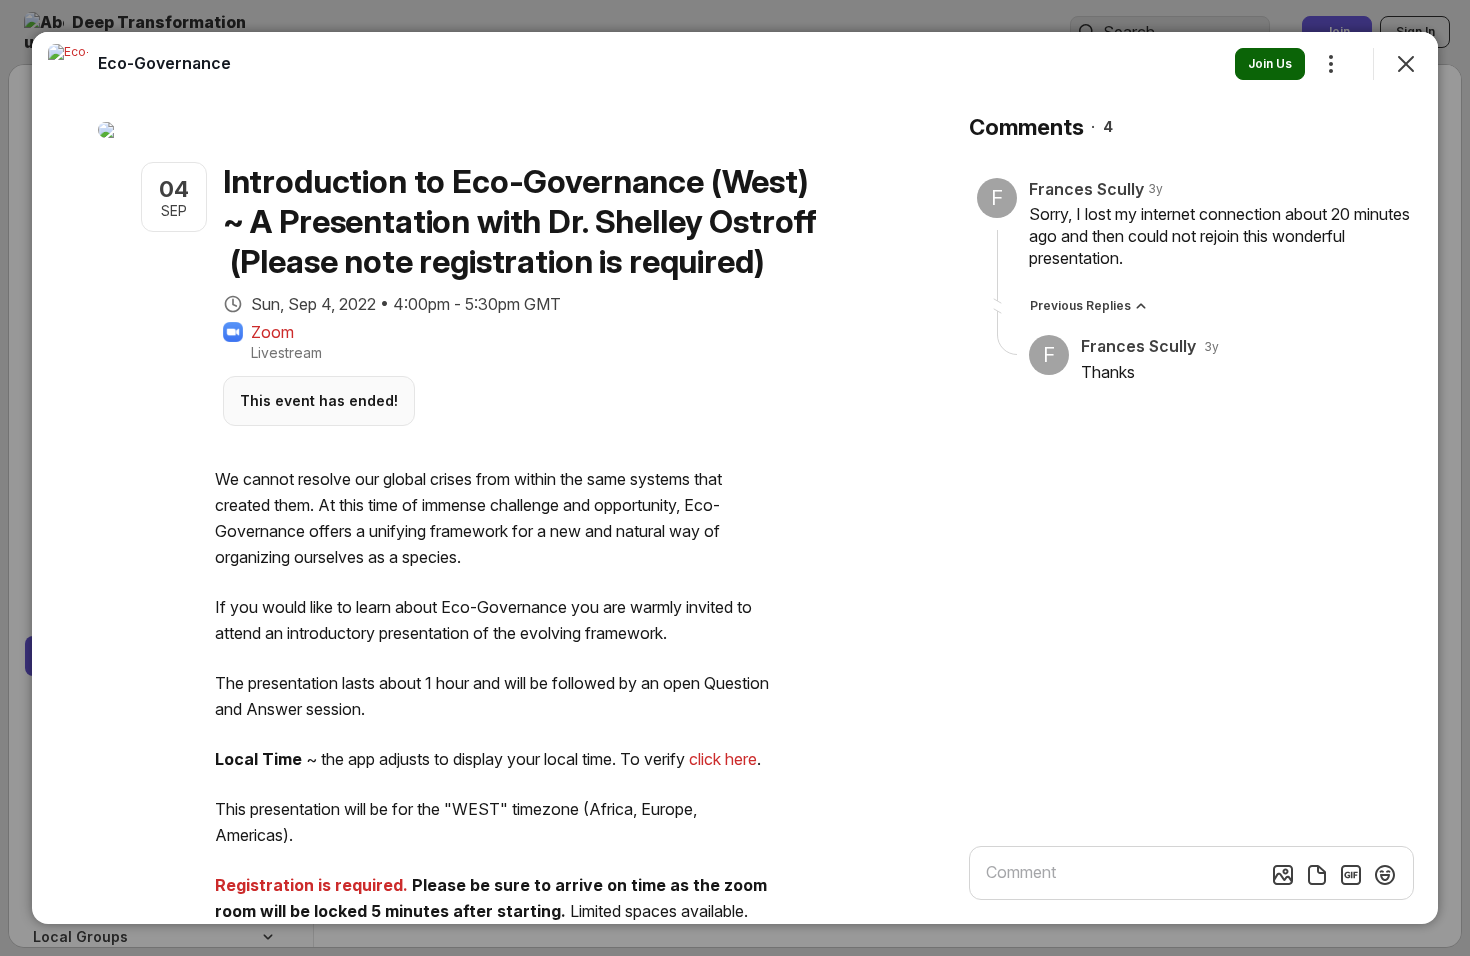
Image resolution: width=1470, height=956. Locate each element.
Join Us (1270, 63)
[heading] (164, 63)
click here (723, 759)
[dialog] (735, 478)
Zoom (272, 332)
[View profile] (68, 64)
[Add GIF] (1351, 875)
